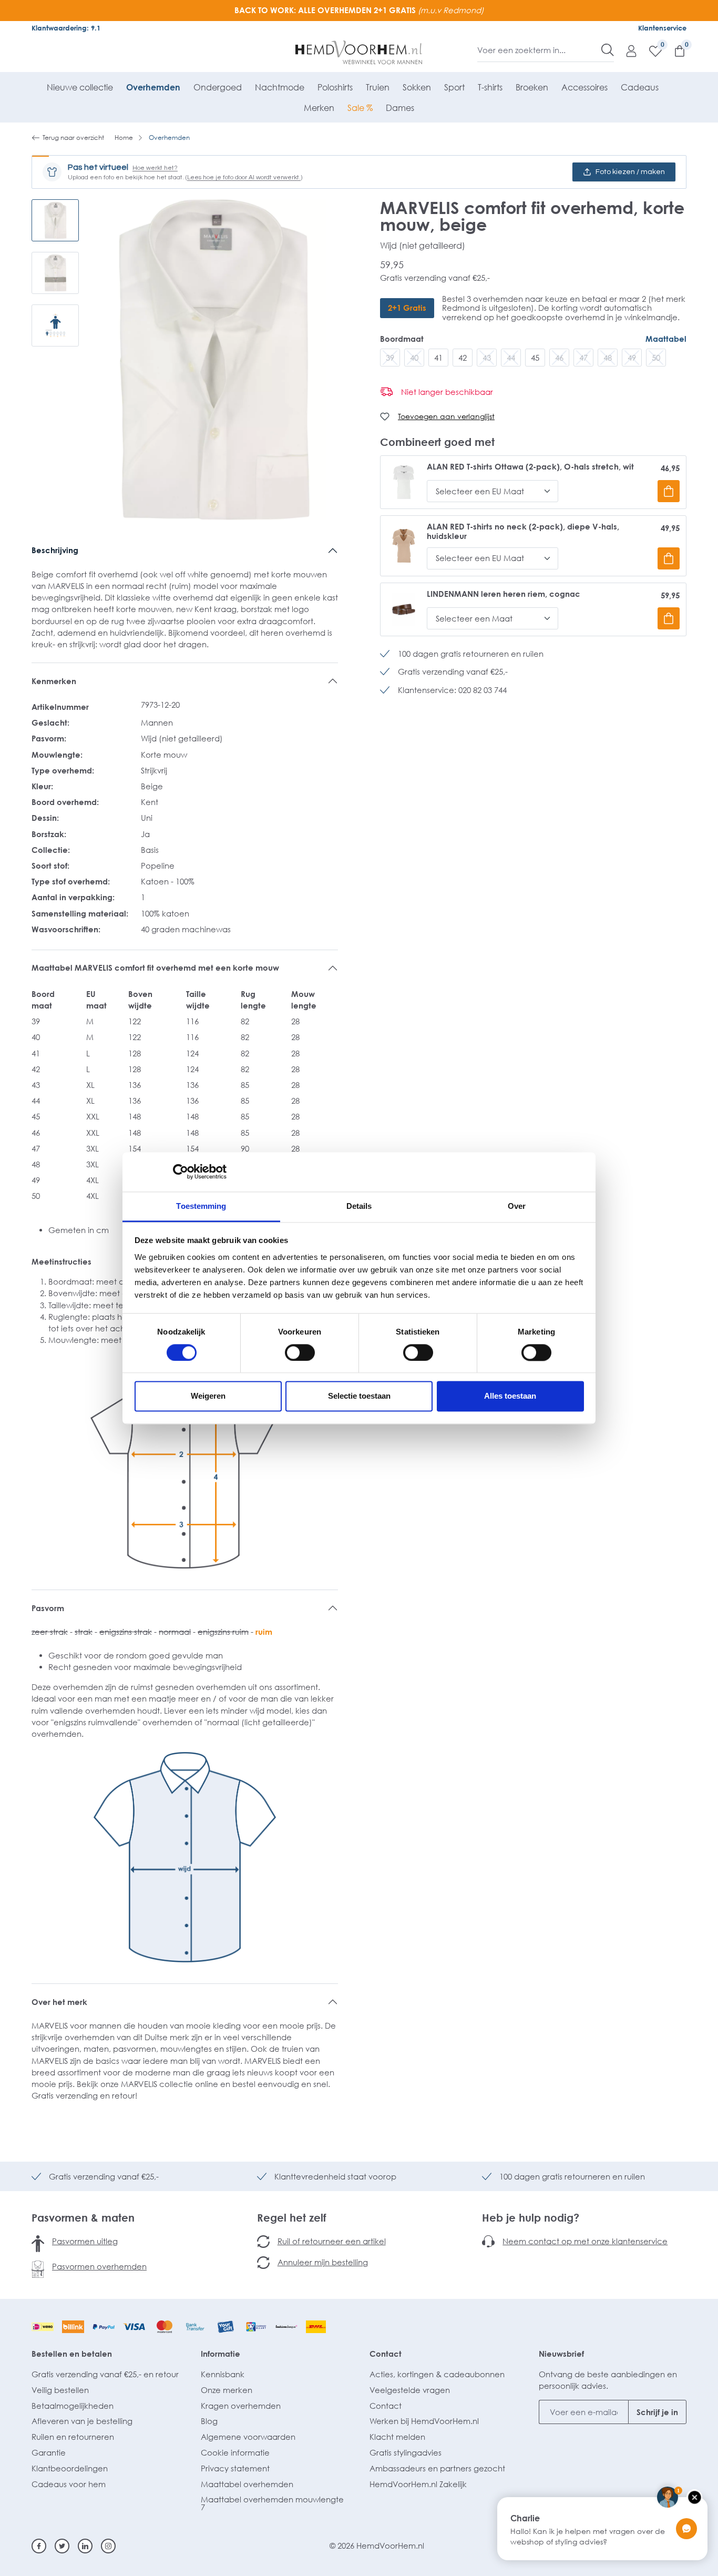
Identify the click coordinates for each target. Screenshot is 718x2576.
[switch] (300, 1352)
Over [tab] (517, 1206)
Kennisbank (223, 2374)
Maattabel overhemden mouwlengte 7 (272, 2503)
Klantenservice (662, 28)
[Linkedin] (85, 2546)
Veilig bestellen (60, 2390)
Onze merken (227, 2390)
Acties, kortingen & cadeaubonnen (437, 2374)
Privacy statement (235, 2468)
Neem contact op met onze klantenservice (585, 2241)
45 (535, 358)
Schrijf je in (657, 2412)
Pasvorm (48, 1608)
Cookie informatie (235, 2452)
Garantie (49, 2452)
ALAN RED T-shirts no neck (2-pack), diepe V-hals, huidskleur (523, 531)
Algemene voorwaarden (248, 2437)
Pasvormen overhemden (99, 2266)
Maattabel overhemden (247, 2484)
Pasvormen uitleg (85, 2241)
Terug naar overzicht (73, 138)
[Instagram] (108, 2546)
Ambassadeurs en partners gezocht (437, 2468)
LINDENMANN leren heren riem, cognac (504, 594)
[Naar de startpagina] (359, 53)
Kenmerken (54, 681)
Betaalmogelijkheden (73, 2406)
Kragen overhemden (241, 2406)
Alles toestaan (510, 1396)
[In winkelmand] (669, 491)
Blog (209, 2421)
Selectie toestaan (359, 1396)
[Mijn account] (626, 50)
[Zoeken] (608, 50)
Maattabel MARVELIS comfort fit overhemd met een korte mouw (155, 968)
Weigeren (208, 1396)
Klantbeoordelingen (70, 2468)
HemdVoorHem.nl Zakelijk (418, 2484)
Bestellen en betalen (72, 2354)
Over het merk (59, 2002)
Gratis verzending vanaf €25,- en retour (105, 2374)
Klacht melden (397, 2437)
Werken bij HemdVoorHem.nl (424, 2421)
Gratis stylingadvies (406, 2452)
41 (438, 358)
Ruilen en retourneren (73, 2437)
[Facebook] (39, 2546)
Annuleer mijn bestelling (323, 2262)
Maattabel (666, 339)
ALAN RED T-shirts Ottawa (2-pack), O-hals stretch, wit (530, 467)
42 (463, 358)
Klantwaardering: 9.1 (66, 28)
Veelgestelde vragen (410, 2390)
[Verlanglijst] (650, 50)
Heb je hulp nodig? (531, 2217)
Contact (386, 2354)
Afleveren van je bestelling (82, 2421)
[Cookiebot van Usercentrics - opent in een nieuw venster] (181, 1172)
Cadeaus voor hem (69, 2484)
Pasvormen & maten (83, 2217)
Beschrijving (55, 550)
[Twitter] (62, 2546)
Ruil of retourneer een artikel (332, 2241)
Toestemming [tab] (201, 1206)
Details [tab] (359, 1206)
